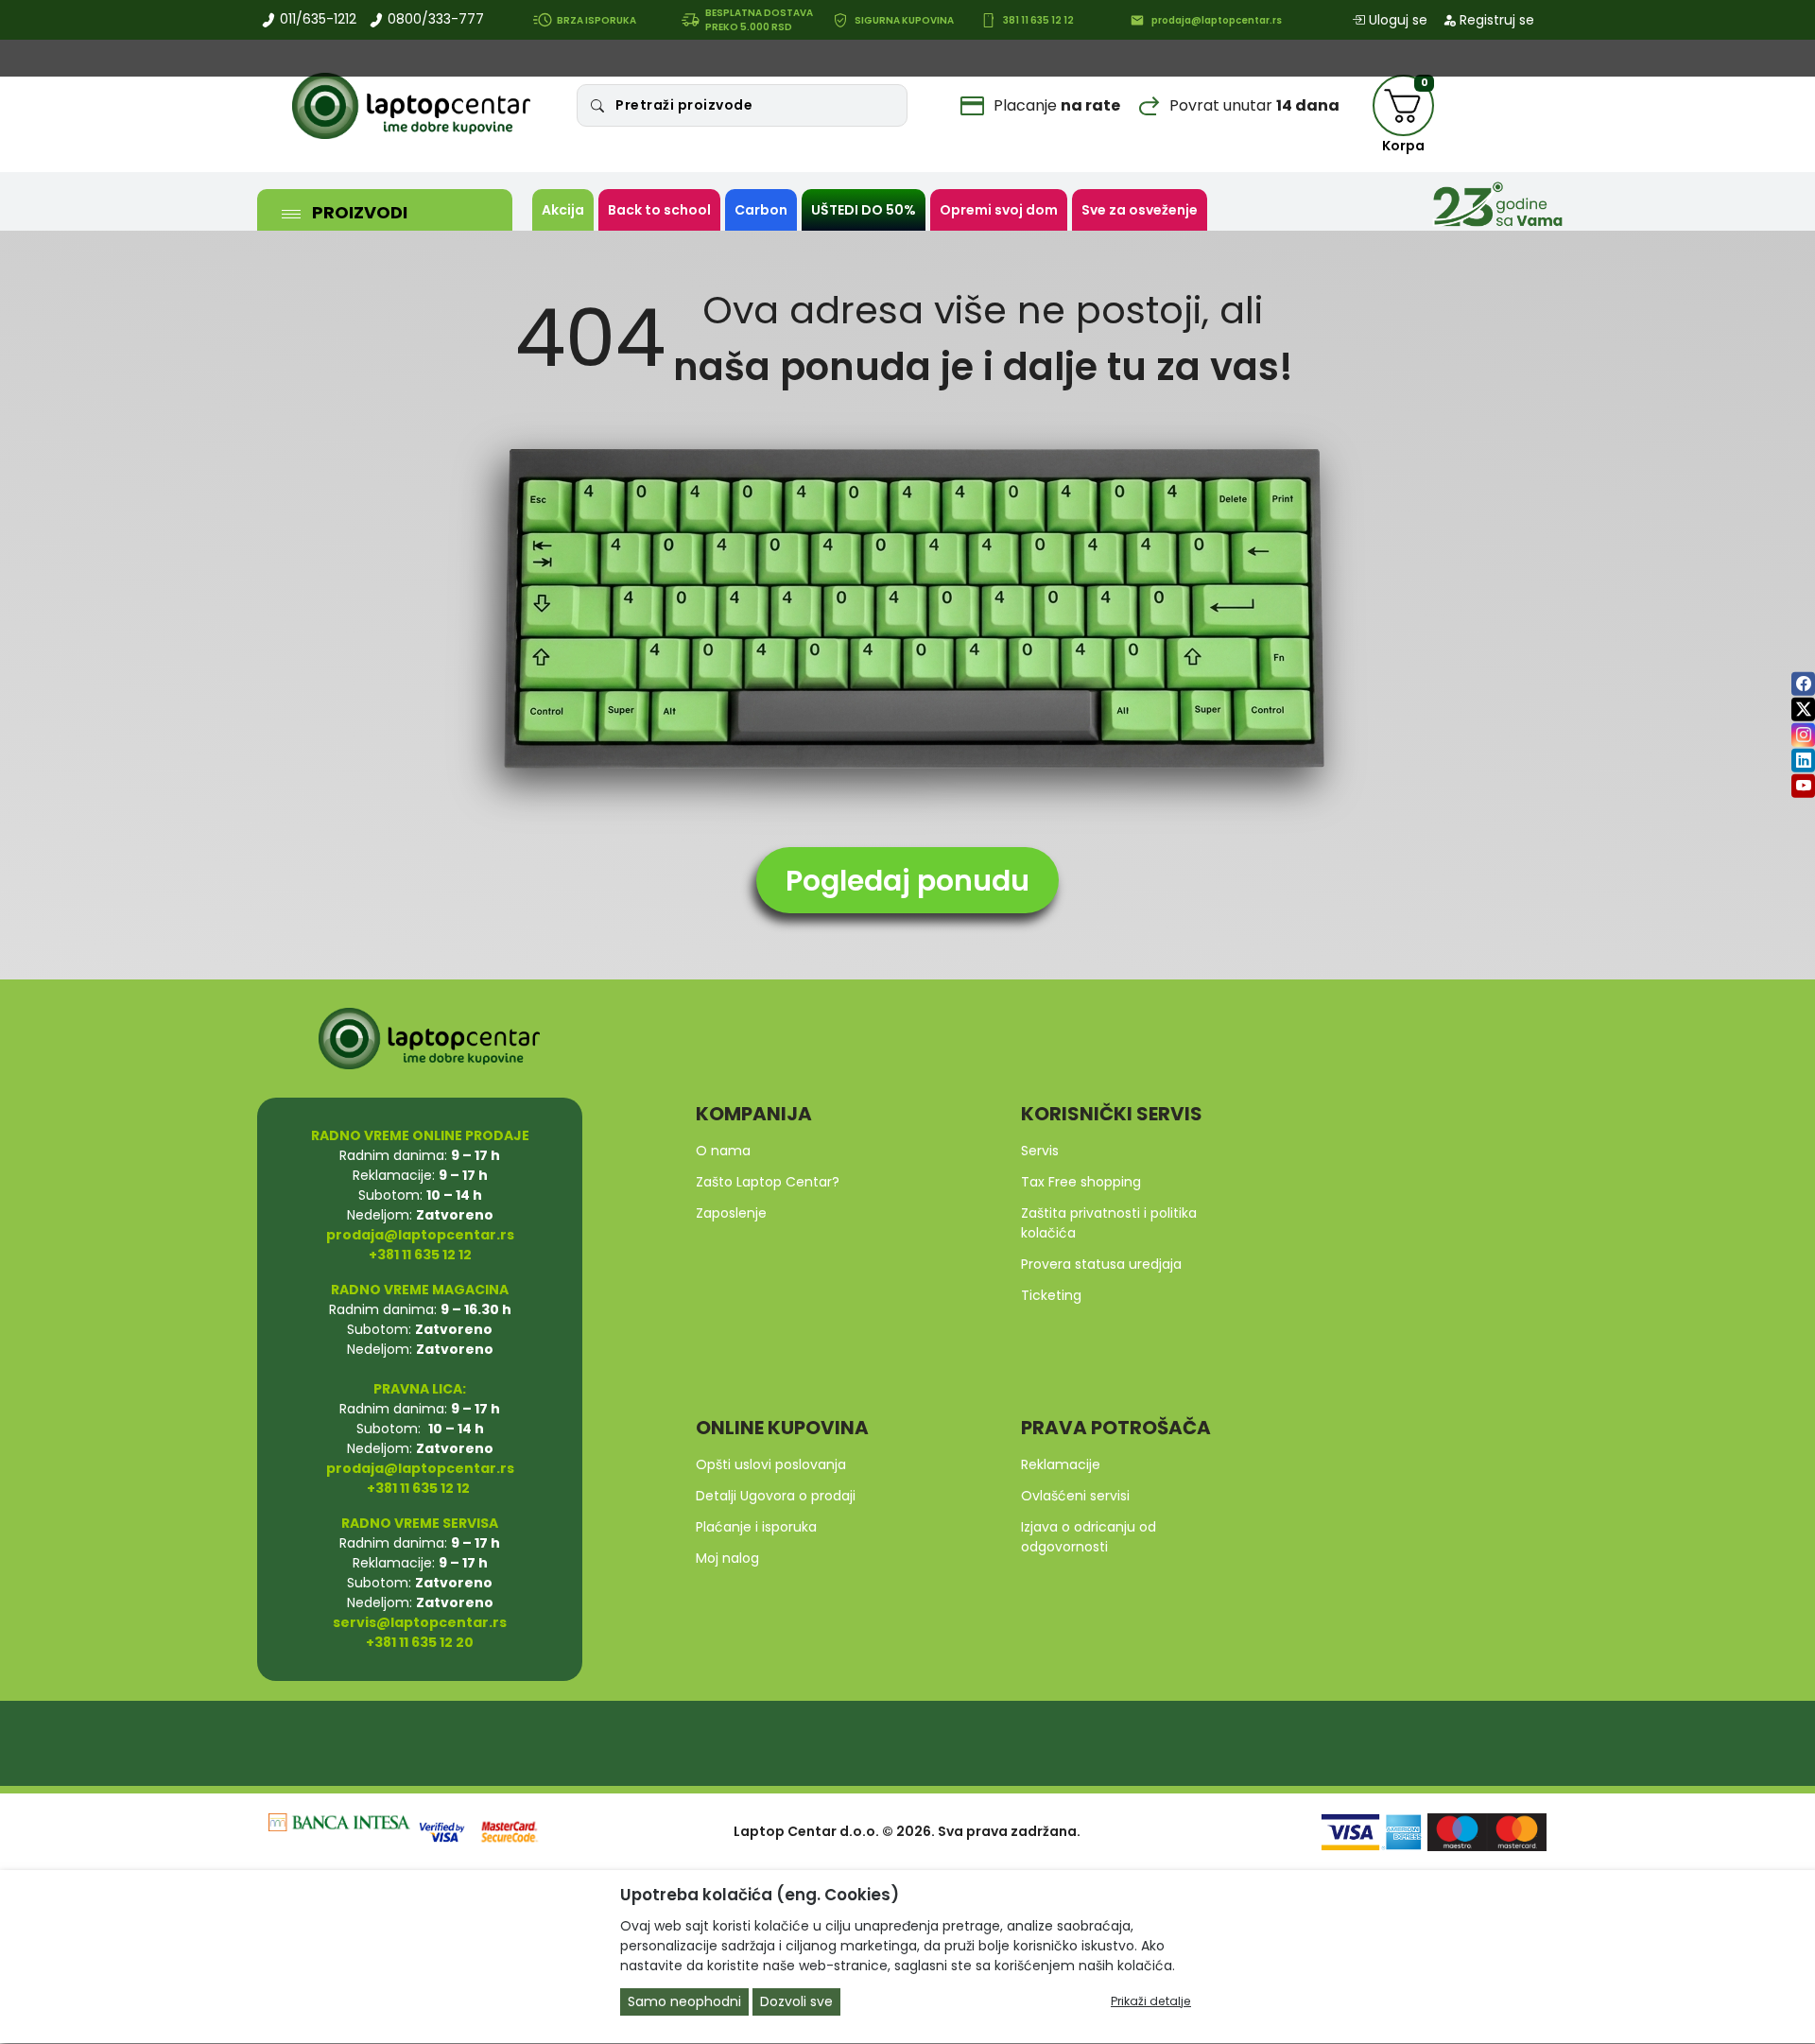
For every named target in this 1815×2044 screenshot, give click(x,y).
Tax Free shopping (1081, 1182)
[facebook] (1803, 683)
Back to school (659, 210)
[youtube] (1803, 785)
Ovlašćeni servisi (1075, 1496)
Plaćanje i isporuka (756, 1527)
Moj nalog (727, 1558)
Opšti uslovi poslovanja (771, 1464)
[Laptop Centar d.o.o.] (411, 106)
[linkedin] (1803, 760)
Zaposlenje (731, 1213)
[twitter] (1803, 709)
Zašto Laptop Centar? (768, 1182)
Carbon (761, 210)
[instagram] (1803, 734)
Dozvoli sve (796, 2002)
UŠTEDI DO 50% (864, 210)
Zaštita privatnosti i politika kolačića (1109, 1223)
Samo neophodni (684, 2002)
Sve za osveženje (1140, 210)
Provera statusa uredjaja (1101, 1264)
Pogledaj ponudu (907, 881)
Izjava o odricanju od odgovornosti (1089, 1537)
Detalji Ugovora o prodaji (776, 1496)
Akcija (563, 210)
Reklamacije (1061, 1464)
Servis (1040, 1151)
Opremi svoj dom (999, 210)
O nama (723, 1151)
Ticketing (1051, 1295)
